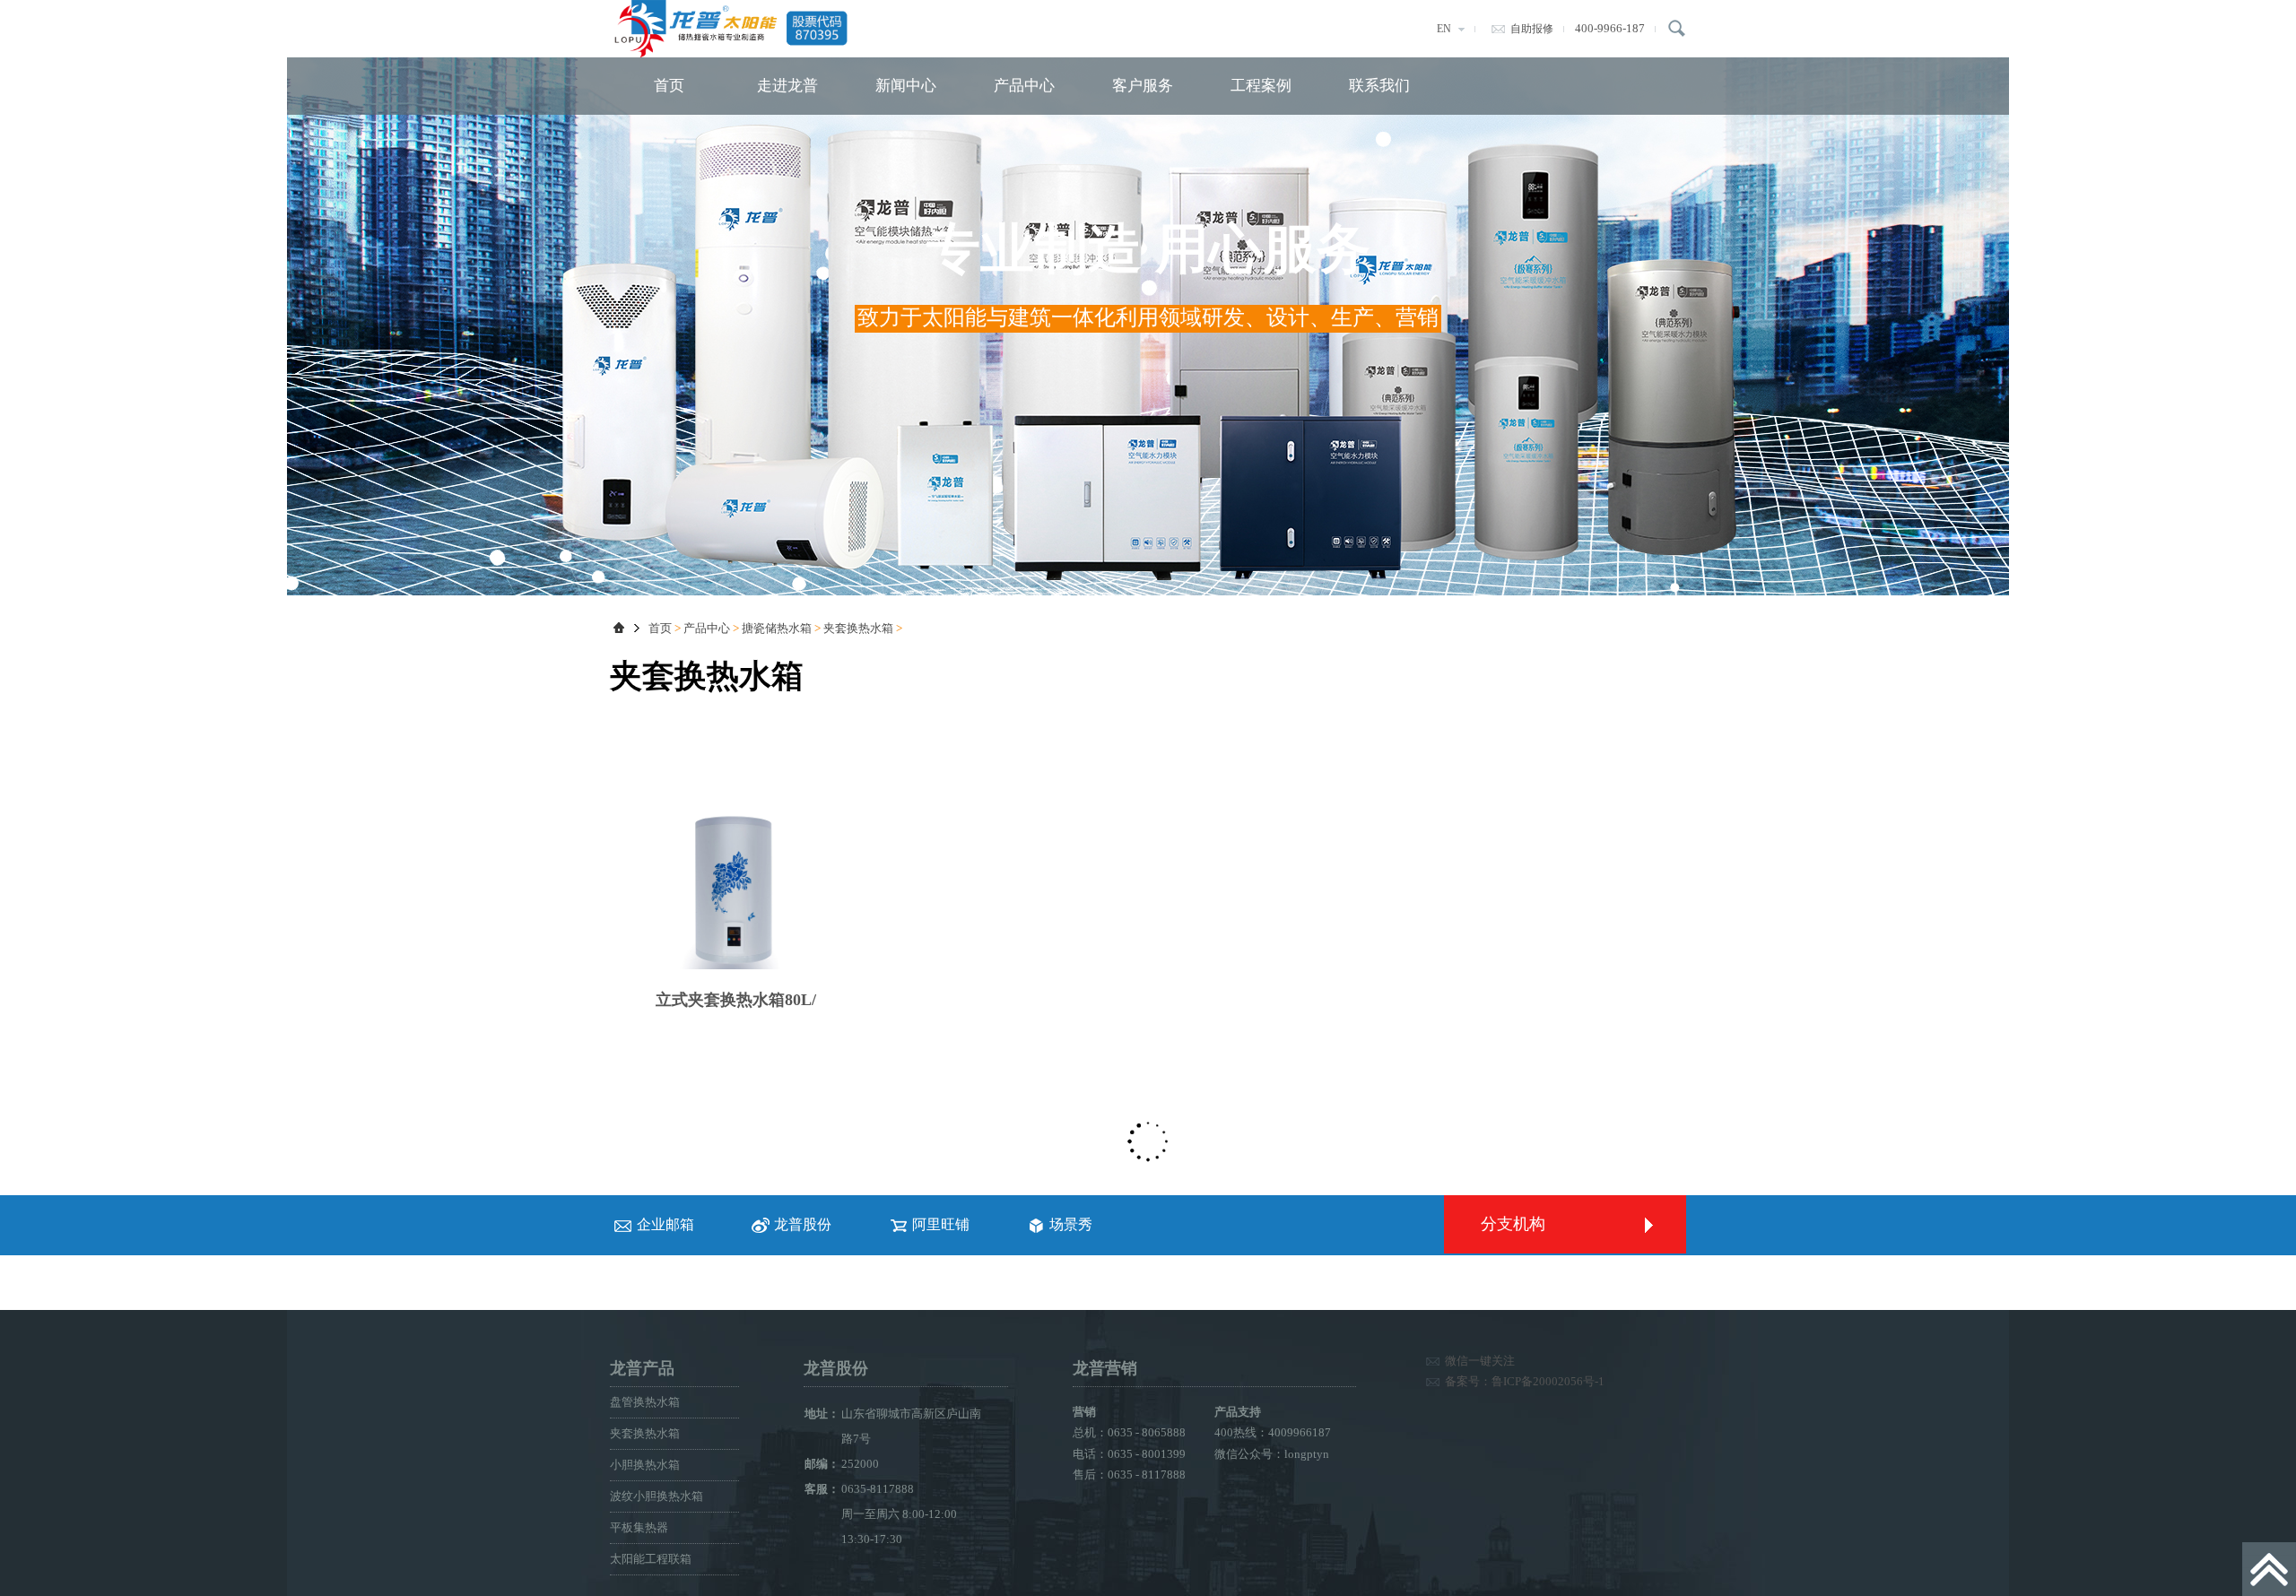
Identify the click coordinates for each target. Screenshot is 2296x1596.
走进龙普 (787, 86)
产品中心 (1024, 86)
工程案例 (1261, 86)
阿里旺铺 (941, 1224)
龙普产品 (642, 1368)
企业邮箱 (665, 1224)
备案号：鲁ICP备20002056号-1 (1525, 1381)
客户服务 (1143, 86)
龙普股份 (803, 1224)
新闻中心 (906, 86)
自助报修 (1532, 29)
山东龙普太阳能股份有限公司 (744, 29)
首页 (669, 86)
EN (1444, 29)
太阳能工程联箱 (651, 1559)
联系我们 (1379, 86)
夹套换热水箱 (858, 628)
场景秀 (1071, 1224)
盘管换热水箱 (645, 1402)
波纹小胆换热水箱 (657, 1496)
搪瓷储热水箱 (777, 628)
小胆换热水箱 (645, 1465)
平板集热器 (639, 1527)
